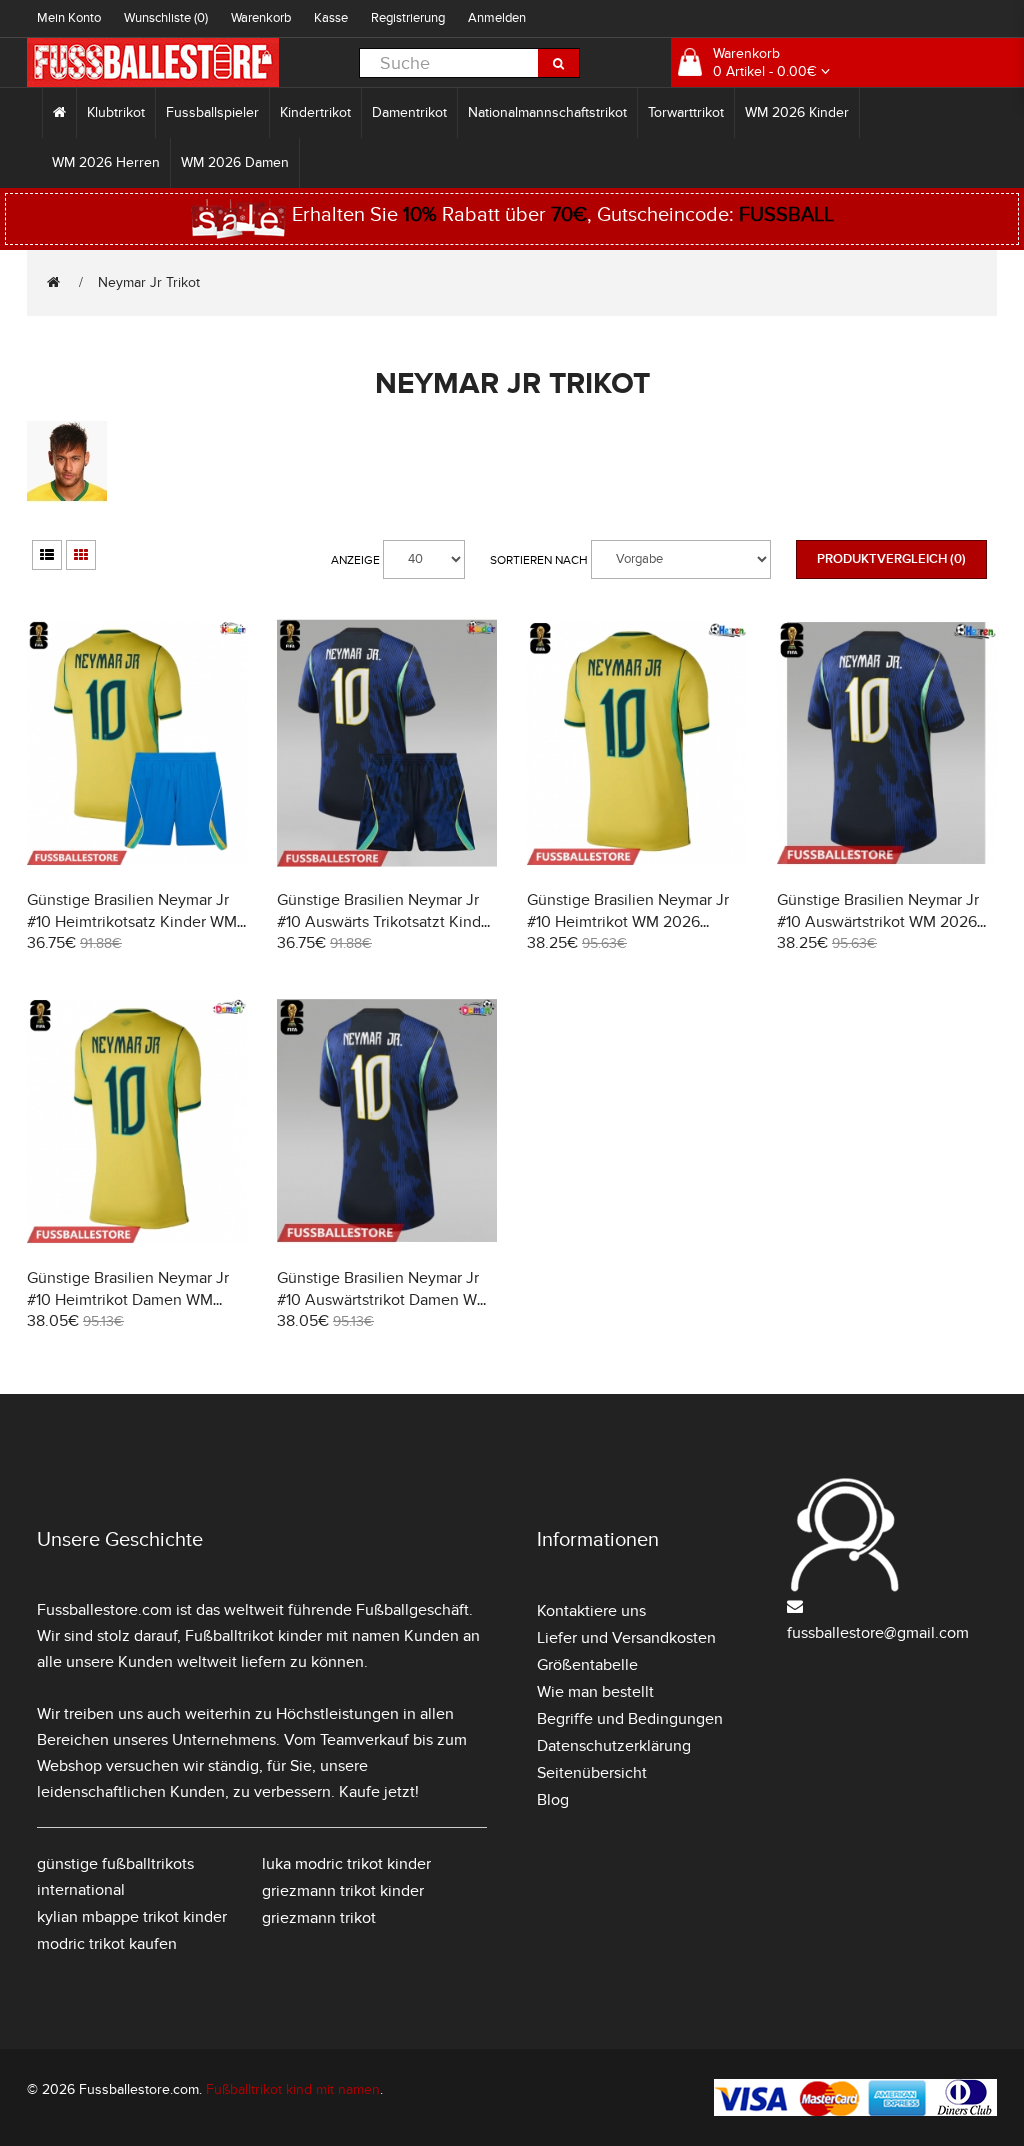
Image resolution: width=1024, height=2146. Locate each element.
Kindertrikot (315, 112)
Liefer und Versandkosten (626, 1638)
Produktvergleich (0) (891, 559)
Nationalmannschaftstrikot (547, 112)
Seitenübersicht (592, 1773)
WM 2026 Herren (106, 162)
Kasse (331, 18)
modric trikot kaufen (107, 1944)
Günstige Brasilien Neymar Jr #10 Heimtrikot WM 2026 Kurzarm (628, 922)
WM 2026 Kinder (797, 112)
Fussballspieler (212, 112)
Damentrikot (409, 112)
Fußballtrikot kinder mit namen (292, 1636)
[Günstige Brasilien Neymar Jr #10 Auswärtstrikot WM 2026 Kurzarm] (887, 740)
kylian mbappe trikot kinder (132, 1917)
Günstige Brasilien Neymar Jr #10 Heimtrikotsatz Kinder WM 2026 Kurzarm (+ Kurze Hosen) (133, 922)
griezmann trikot (319, 1918)
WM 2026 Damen (235, 162)
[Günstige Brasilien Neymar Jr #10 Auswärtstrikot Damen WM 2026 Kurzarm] (387, 1118)
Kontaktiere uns (591, 1611)
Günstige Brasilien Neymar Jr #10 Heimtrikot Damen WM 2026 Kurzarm (128, 1300)
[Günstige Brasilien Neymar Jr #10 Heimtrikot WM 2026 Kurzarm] (637, 740)
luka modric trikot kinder (346, 1864)
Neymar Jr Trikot (149, 282)
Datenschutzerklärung (614, 1746)
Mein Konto (69, 18)
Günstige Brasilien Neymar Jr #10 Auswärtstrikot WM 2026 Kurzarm (878, 922)
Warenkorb (261, 18)
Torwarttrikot (686, 112)
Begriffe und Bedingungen (630, 1719)
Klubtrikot (116, 112)
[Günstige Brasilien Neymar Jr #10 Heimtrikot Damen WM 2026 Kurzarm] (137, 1118)
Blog (553, 1800)
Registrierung (408, 18)
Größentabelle (587, 1665)
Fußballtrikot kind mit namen (293, 2089)
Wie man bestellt (595, 1692)
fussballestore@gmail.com (878, 1633)
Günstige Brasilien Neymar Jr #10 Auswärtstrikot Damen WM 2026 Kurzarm (383, 1300)
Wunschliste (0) (166, 18)
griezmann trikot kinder (343, 1891)
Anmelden (497, 18)
